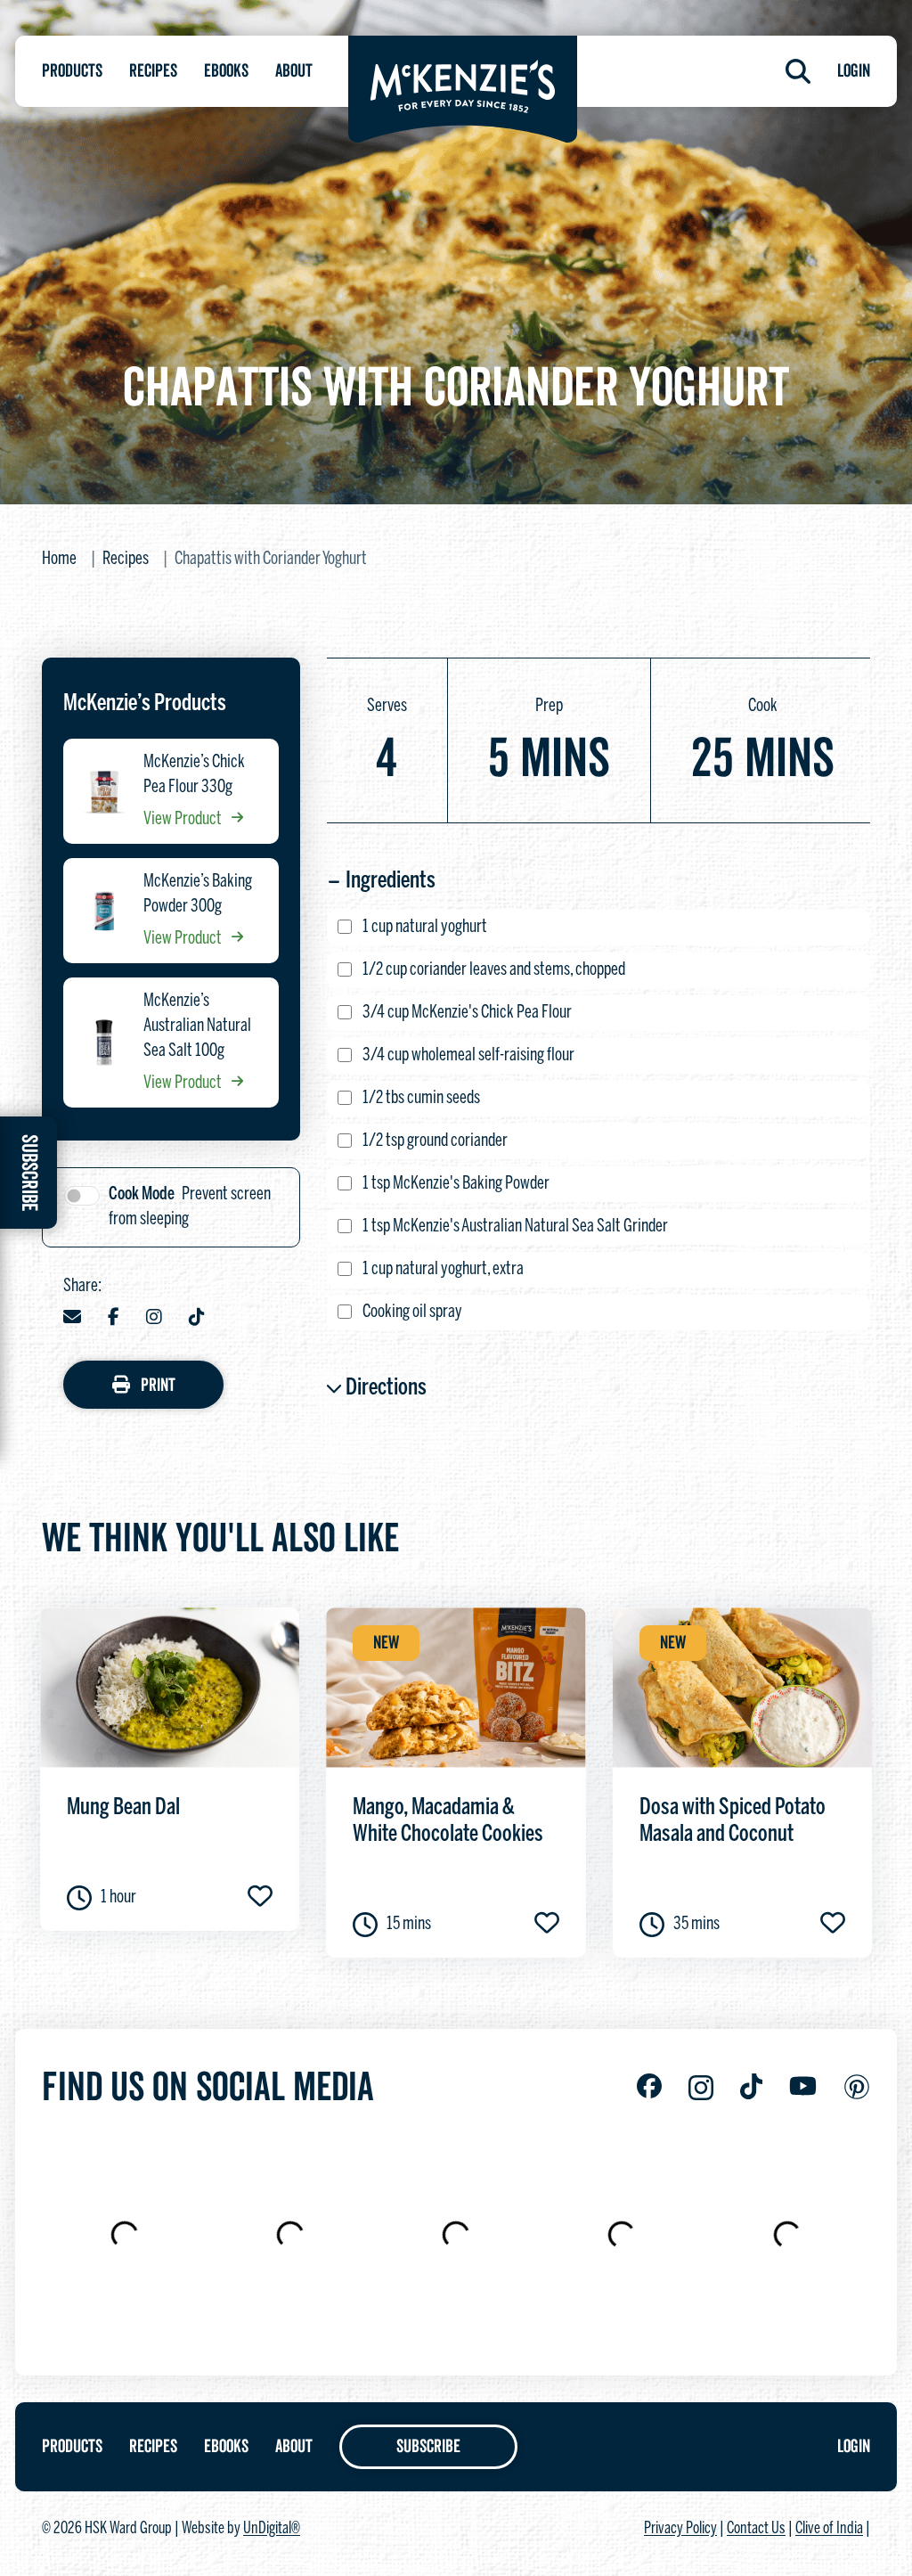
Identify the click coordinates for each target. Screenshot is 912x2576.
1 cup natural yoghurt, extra (443, 1269)
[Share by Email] (72, 1319)
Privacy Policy (680, 2529)
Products (72, 71)
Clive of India (829, 2529)
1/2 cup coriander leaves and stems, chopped (494, 970)
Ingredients (391, 881)
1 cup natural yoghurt (425, 927)
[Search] (798, 71)
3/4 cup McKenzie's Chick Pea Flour (467, 1013)
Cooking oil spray (412, 1312)
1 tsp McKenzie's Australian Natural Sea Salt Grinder (515, 1227)
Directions (386, 1388)
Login (854, 71)
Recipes (153, 71)
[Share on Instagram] (154, 1319)
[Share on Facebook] (114, 1319)
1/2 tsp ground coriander (435, 1141)
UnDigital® (272, 2529)
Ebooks (226, 71)
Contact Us (756, 2529)
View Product (184, 819)
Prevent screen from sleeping (190, 1207)
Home (59, 559)
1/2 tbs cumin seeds (421, 1098)
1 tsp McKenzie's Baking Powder (456, 1184)
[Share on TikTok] (197, 1319)
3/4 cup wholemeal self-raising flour (468, 1055)
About (294, 71)
